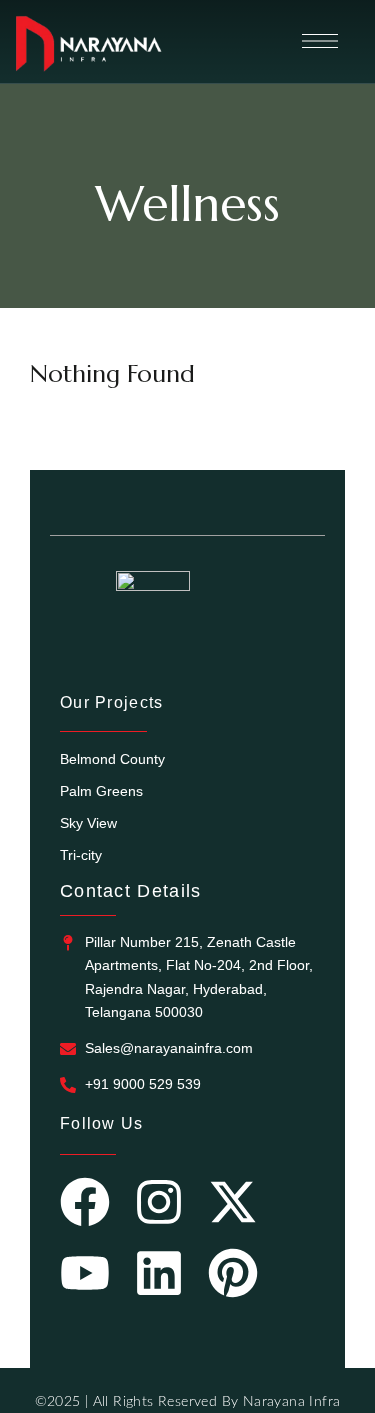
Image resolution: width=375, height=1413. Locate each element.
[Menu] (320, 41)
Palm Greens (101, 791)
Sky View (88, 823)
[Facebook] (85, 1206)
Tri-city (81, 855)
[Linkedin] (159, 1277)
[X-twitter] (233, 1206)
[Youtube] (85, 1277)
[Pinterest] (233, 1277)
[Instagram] (159, 1206)
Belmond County (112, 759)
